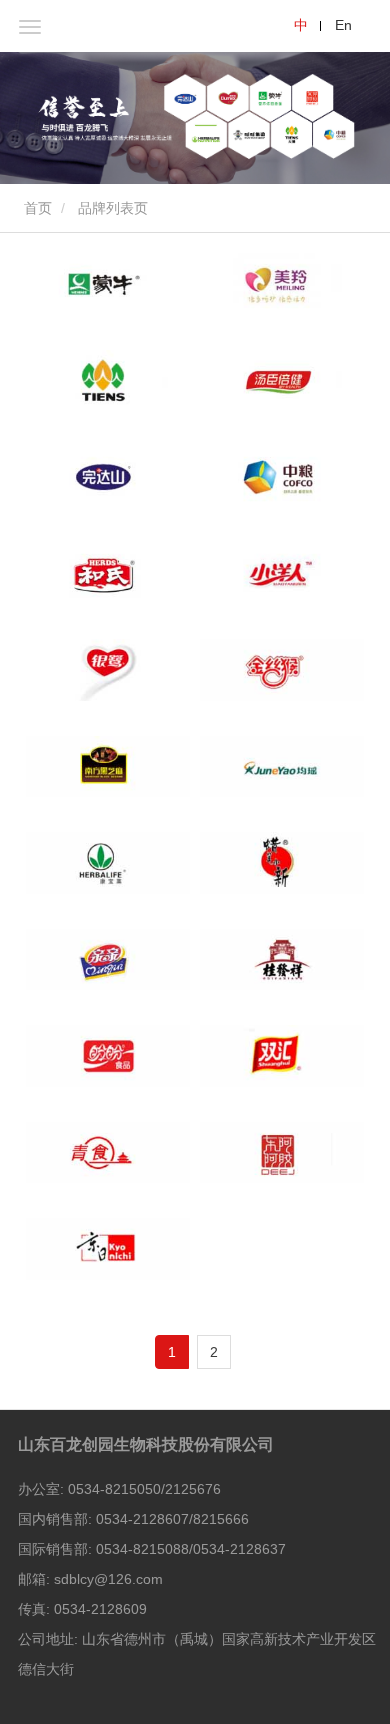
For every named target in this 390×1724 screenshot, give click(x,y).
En (343, 25)
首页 (36, 208)
